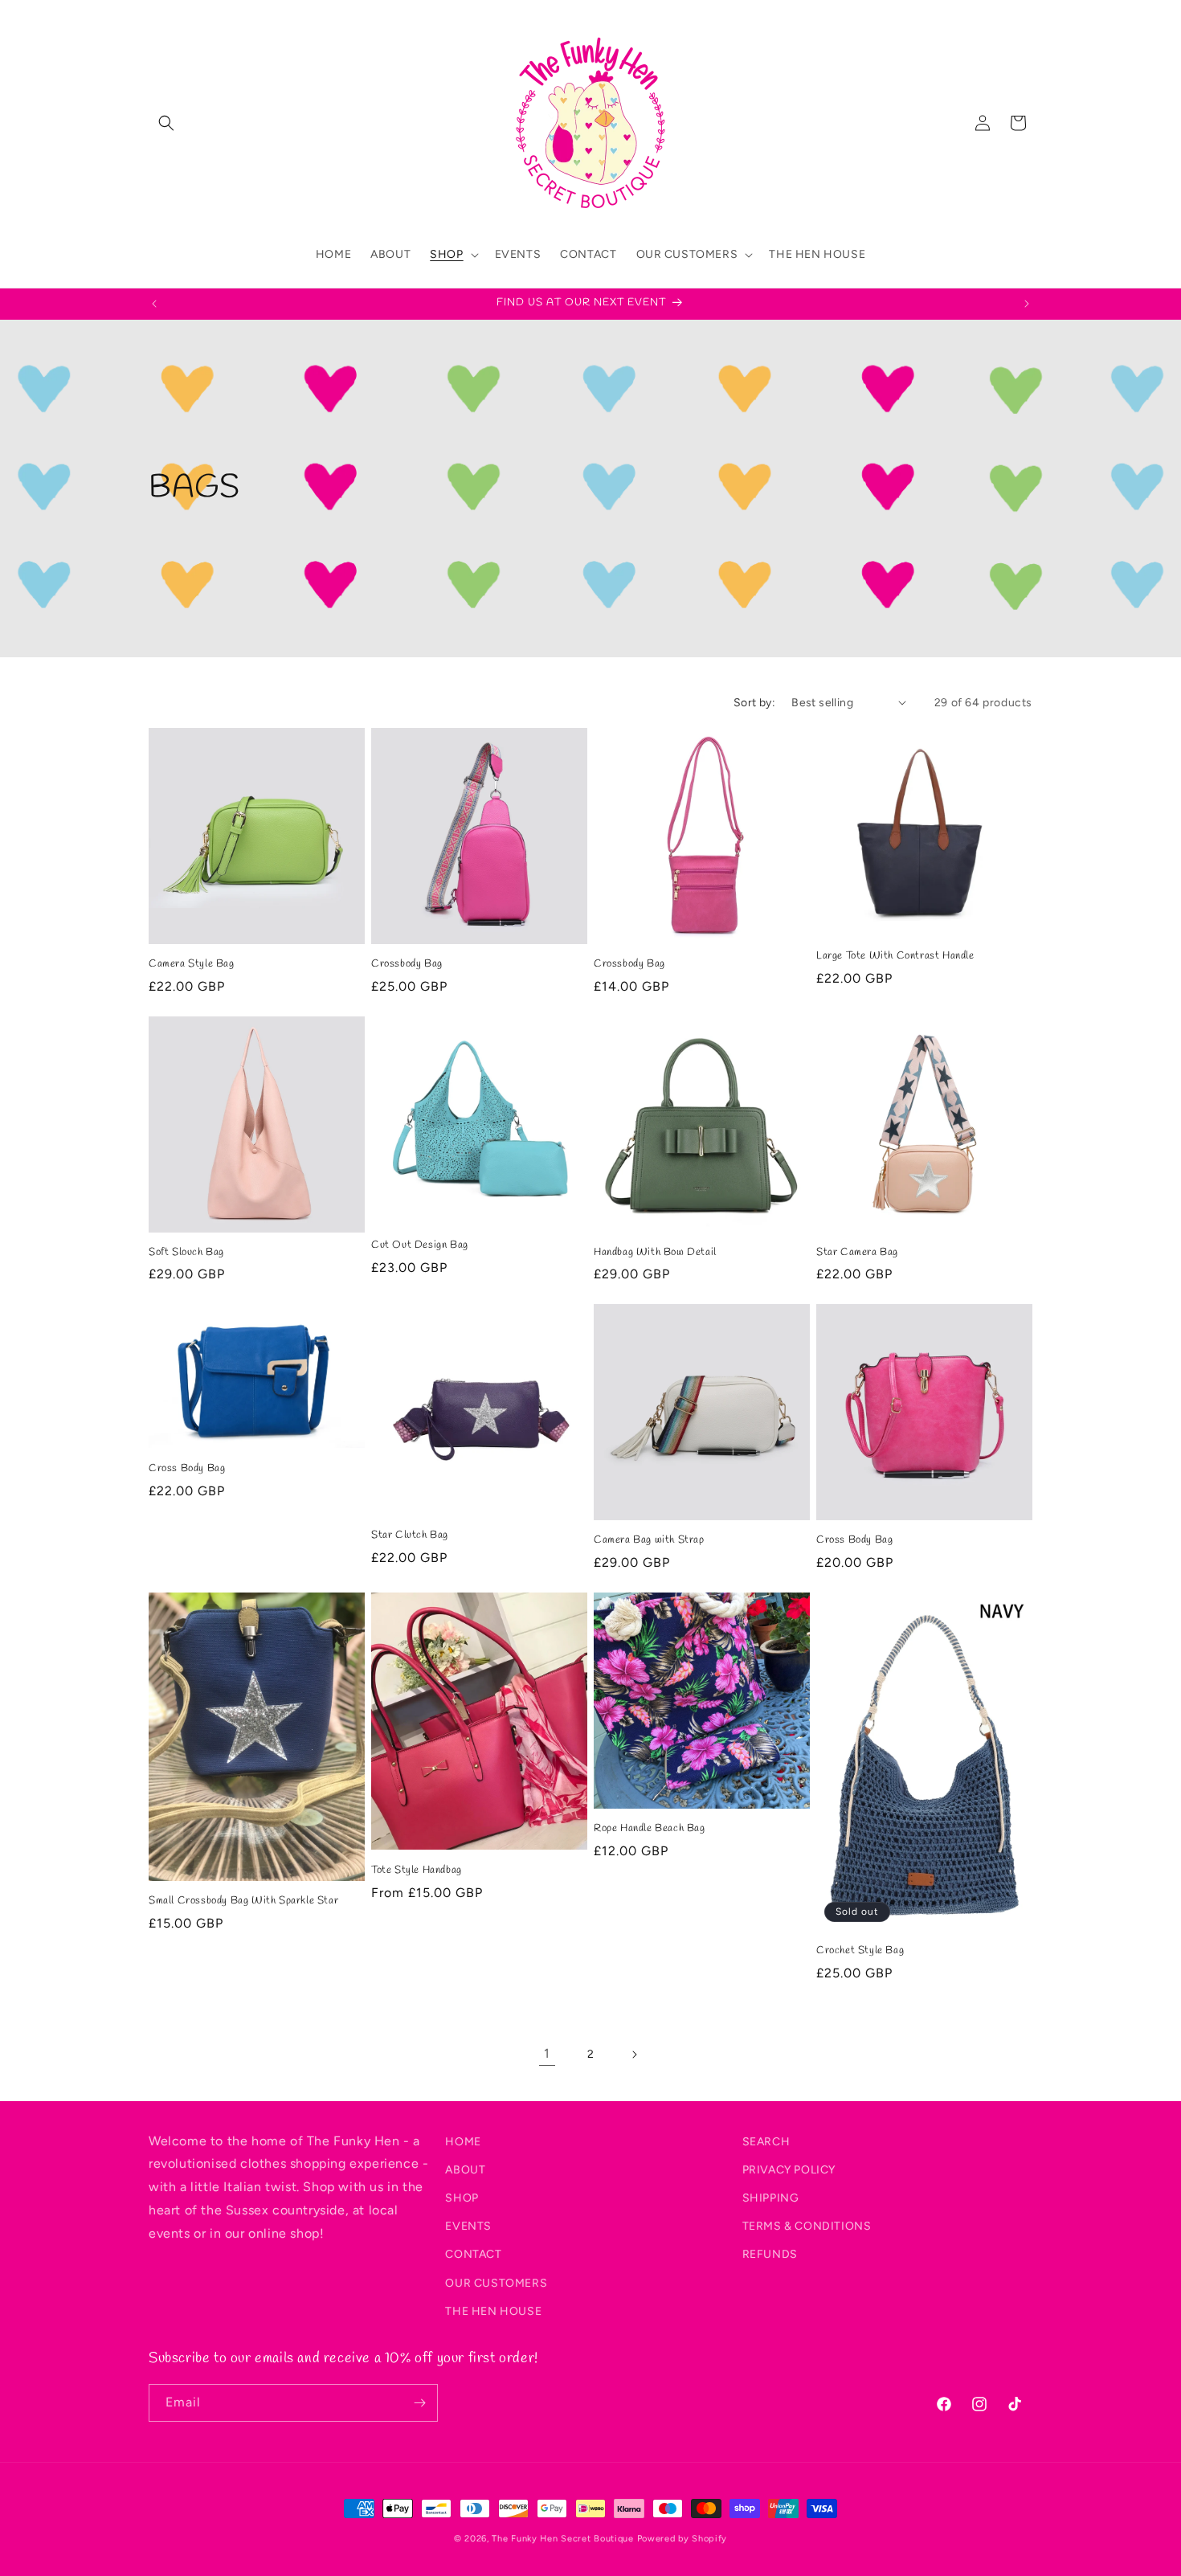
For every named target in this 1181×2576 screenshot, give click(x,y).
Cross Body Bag (187, 1469)
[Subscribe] (419, 2403)
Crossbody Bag (407, 964)
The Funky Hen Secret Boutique (562, 2539)
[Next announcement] (1027, 304)
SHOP (462, 2198)
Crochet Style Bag (860, 1951)
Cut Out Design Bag (420, 1245)
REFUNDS (770, 2254)
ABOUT (465, 2170)
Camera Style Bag (192, 964)
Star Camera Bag (857, 1253)
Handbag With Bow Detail (655, 1253)
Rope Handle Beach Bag (650, 1829)
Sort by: (754, 703)
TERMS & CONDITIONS (807, 2226)
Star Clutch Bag (410, 1535)
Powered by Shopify (682, 2539)
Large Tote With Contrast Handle (895, 956)
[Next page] (634, 2055)
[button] (166, 123)
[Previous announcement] (154, 304)
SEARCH (766, 2142)
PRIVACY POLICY (789, 2170)
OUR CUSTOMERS (496, 2283)
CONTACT (473, 2254)
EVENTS (468, 2226)
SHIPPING (771, 2198)
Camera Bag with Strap (649, 1540)
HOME (463, 2142)
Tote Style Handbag (417, 1871)
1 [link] (547, 2053)
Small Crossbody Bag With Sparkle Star (243, 1901)
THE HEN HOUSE (493, 2311)
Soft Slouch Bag (186, 1253)
